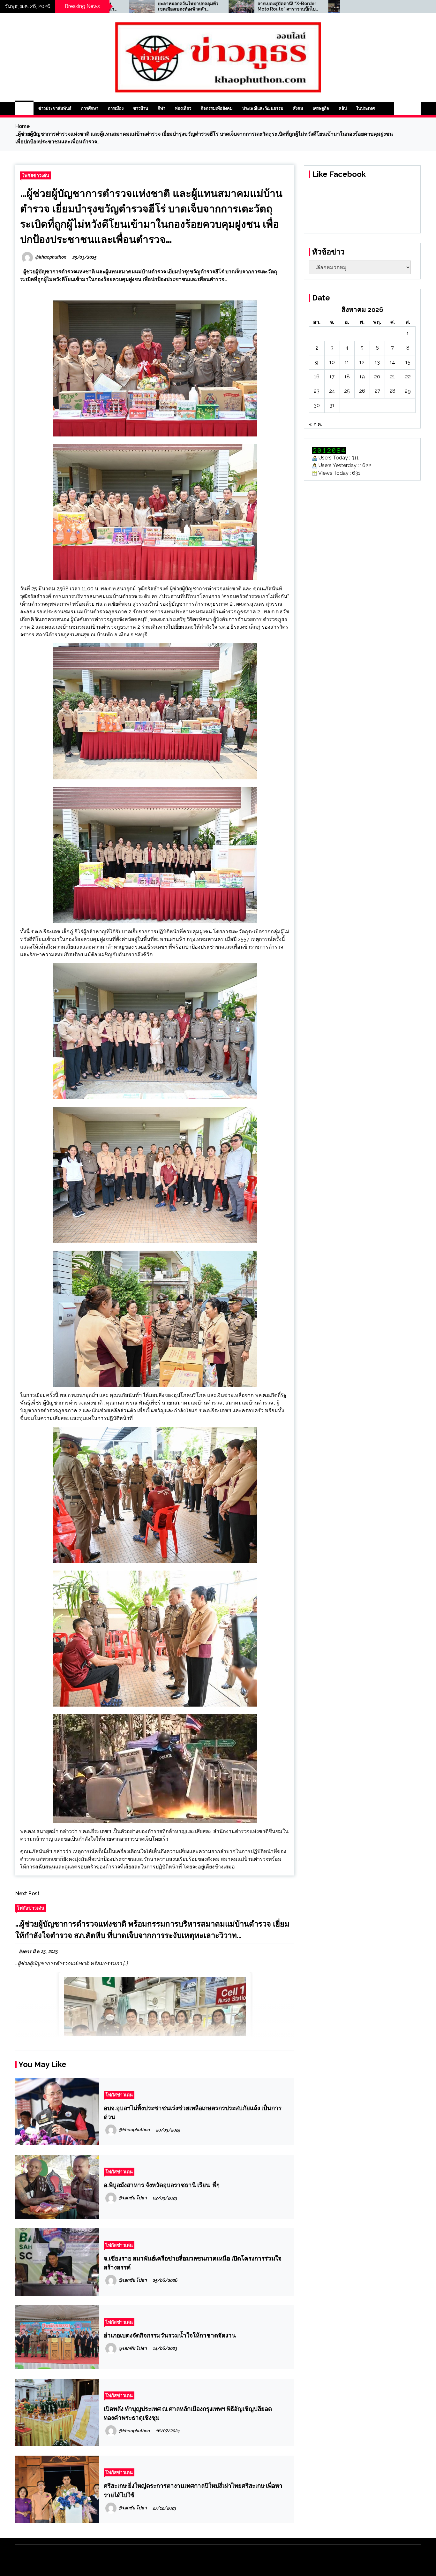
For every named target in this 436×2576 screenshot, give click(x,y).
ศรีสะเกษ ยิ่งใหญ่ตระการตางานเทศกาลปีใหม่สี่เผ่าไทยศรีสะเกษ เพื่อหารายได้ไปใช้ (193, 2490)
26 (362, 391)
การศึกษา (90, 108)
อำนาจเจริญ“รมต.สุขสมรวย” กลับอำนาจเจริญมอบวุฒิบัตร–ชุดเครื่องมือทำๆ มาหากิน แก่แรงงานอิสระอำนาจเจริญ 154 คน (270, 6)
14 (392, 362)
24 (332, 391)
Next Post (27, 1894)
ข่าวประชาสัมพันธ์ (55, 108)
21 (393, 377)
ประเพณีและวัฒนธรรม (263, 108)
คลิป (343, 108)
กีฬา (162, 108)
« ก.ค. (316, 424)
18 (347, 377)
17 (332, 377)
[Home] (24, 109)
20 (377, 377)
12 (362, 362)
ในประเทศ (365, 108)
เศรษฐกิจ (321, 108)
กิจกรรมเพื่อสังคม (217, 108)
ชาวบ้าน (141, 108)
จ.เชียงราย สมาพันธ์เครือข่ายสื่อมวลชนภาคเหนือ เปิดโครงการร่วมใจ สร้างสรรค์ (193, 2263)
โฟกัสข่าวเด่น (35, 175)
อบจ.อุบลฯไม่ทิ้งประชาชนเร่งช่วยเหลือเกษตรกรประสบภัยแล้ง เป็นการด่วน (193, 2112)
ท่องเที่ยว (183, 108)
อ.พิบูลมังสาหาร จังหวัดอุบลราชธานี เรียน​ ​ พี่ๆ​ (162, 2185)
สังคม (298, 108)
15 (408, 362)
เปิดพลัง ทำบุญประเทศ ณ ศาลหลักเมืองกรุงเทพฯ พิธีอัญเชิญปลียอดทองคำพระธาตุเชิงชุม (188, 2413)
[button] (401, 109)
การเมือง (116, 108)
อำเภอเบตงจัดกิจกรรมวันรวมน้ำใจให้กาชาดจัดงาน (170, 2335)
